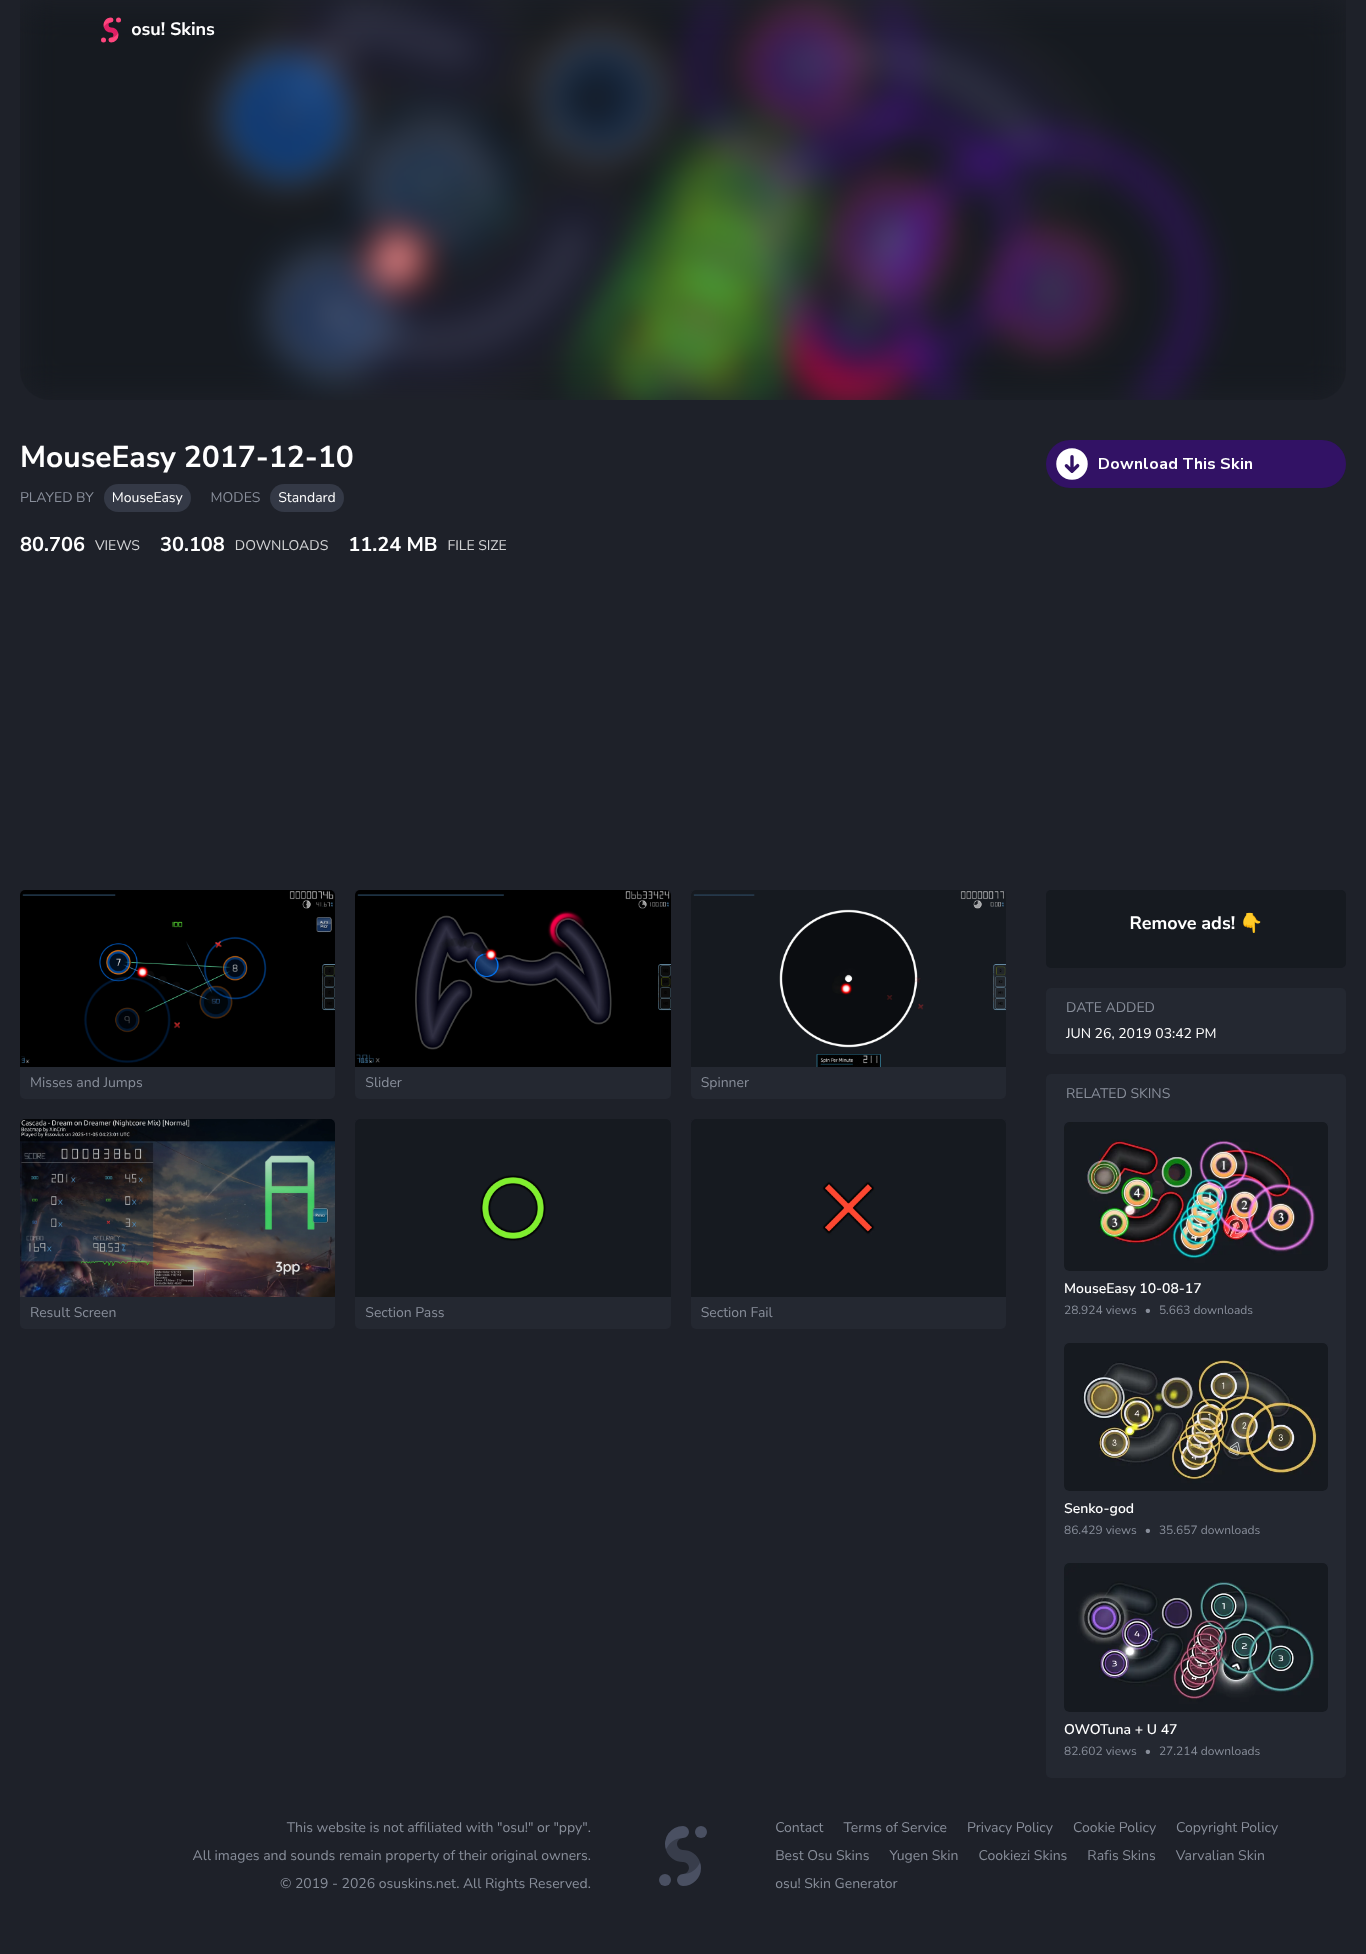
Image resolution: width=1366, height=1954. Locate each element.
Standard (306, 497)
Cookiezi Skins (1023, 1855)
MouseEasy (147, 497)
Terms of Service (895, 1827)
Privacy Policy (1010, 1827)
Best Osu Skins (822, 1855)
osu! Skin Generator (836, 1883)
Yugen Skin (923, 1855)
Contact (799, 1827)
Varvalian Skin (1220, 1855)
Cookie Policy (1114, 1827)
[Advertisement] (485, 745)
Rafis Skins (1121, 1855)
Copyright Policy (1227, 1827)
